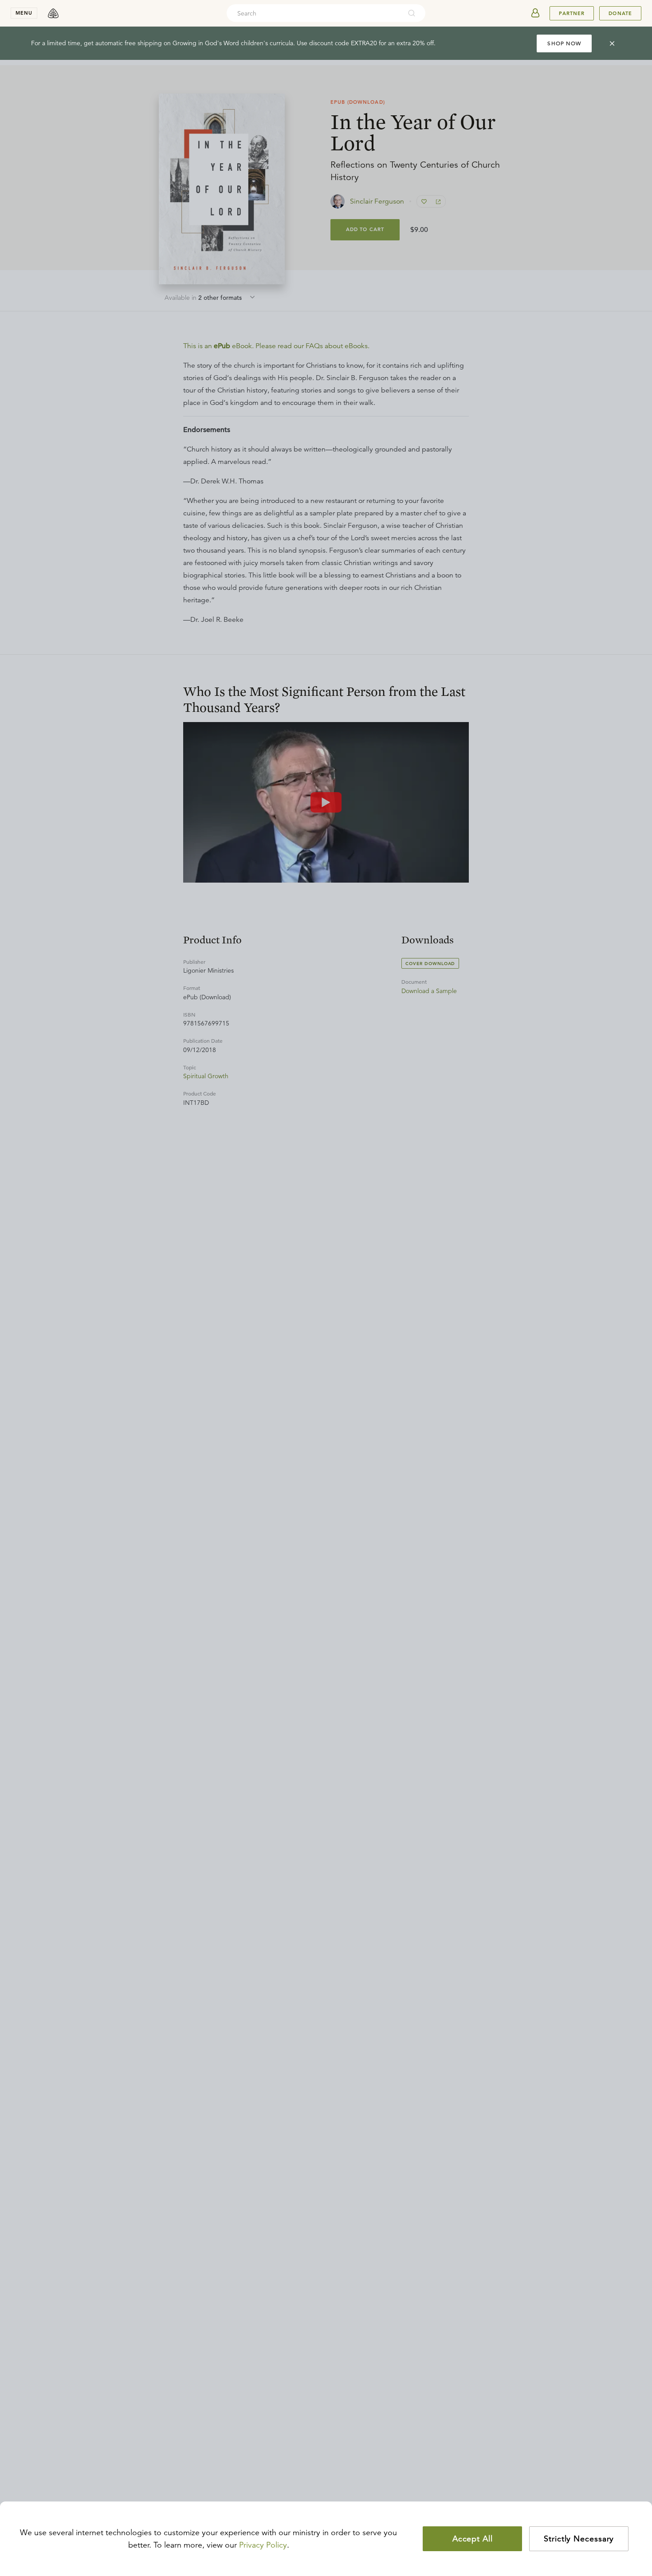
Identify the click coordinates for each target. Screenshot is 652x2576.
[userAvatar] (535, 13)
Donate (620, 13)
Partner (572, 13)
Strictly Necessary (579, 2539)
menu (24, 13)
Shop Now (564, 43)
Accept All (473, 2539)
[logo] (53, 13)
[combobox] (314, 13)
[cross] (612, 43)
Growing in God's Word (206, 43)
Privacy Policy (263, 2545)
